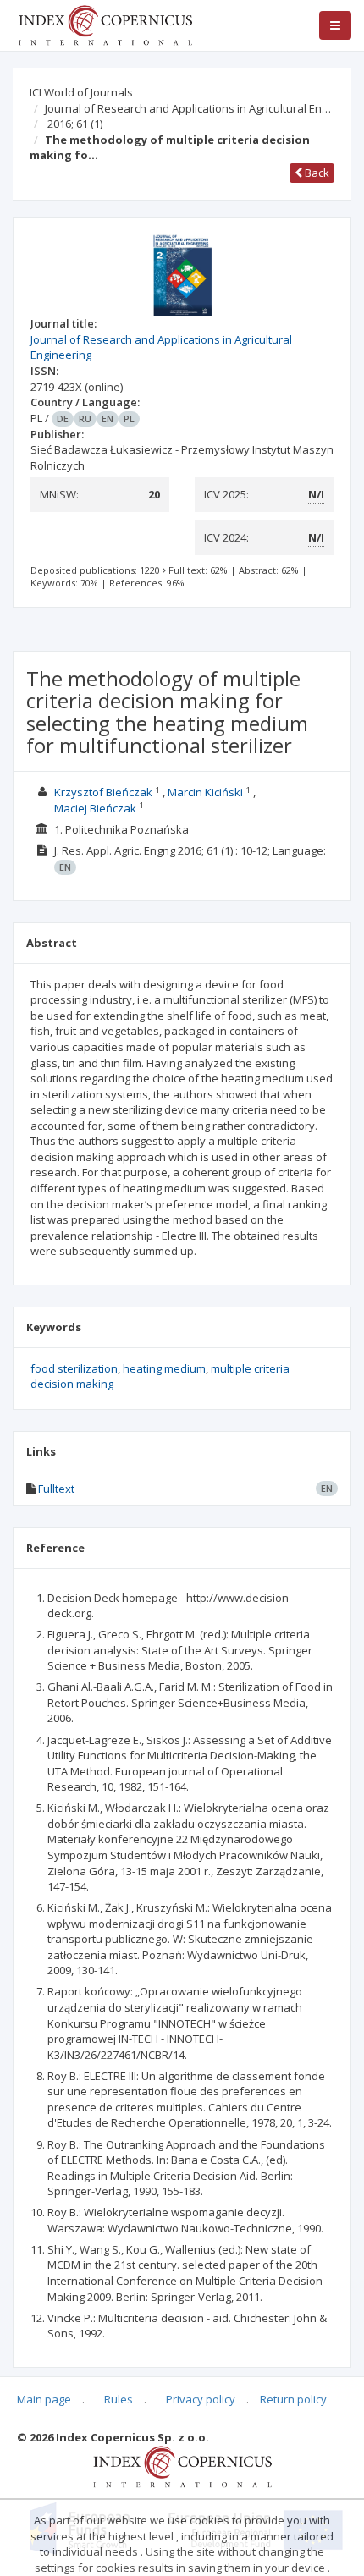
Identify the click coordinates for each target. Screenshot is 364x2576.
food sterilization (74, 1368)
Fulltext (56, 1489)
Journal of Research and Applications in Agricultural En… (188, 108)
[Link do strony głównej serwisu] (105, 24)
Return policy (293, 2399)
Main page (44, 2399)
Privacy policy (201, 2399)
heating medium (164, 1368)
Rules (119, 2399)
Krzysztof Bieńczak (103, 792)
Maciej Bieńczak (95, 808)
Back (316, 173)
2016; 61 (75, 124)
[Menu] (335, 25)
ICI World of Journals (81, 92)
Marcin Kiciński (205, 792)
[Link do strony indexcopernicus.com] (182, 2466)
